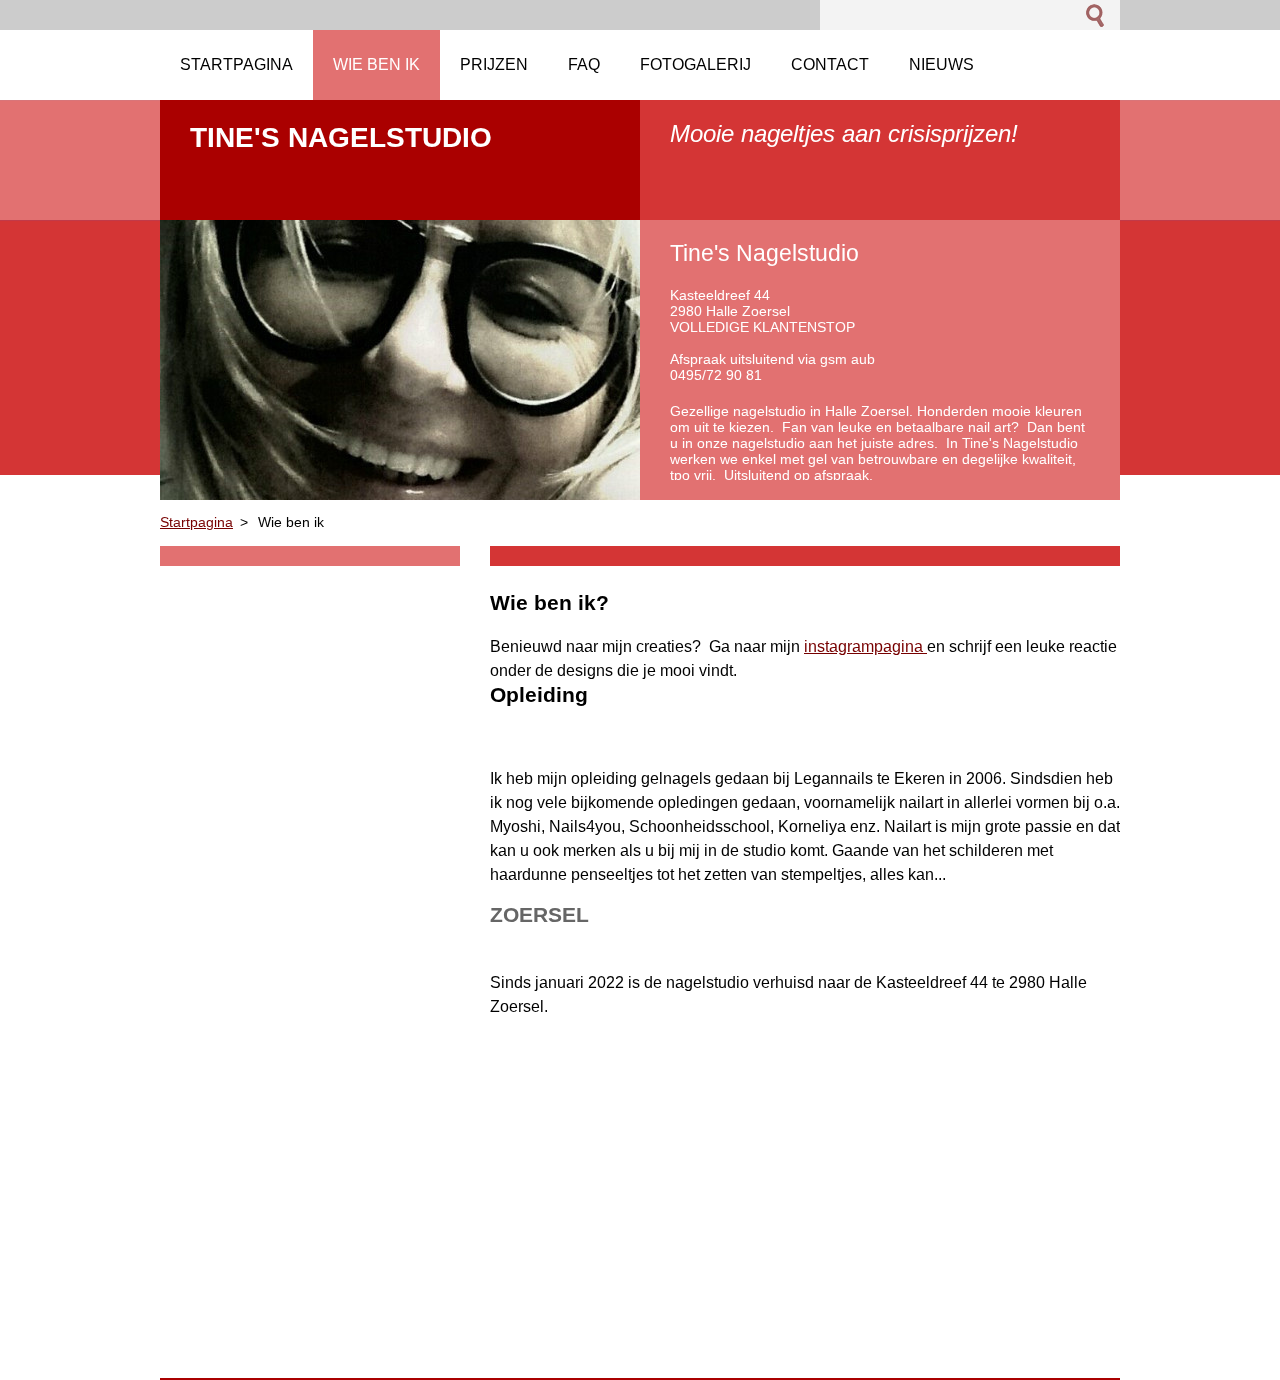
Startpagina (196, 522)
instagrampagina (865, 646)
